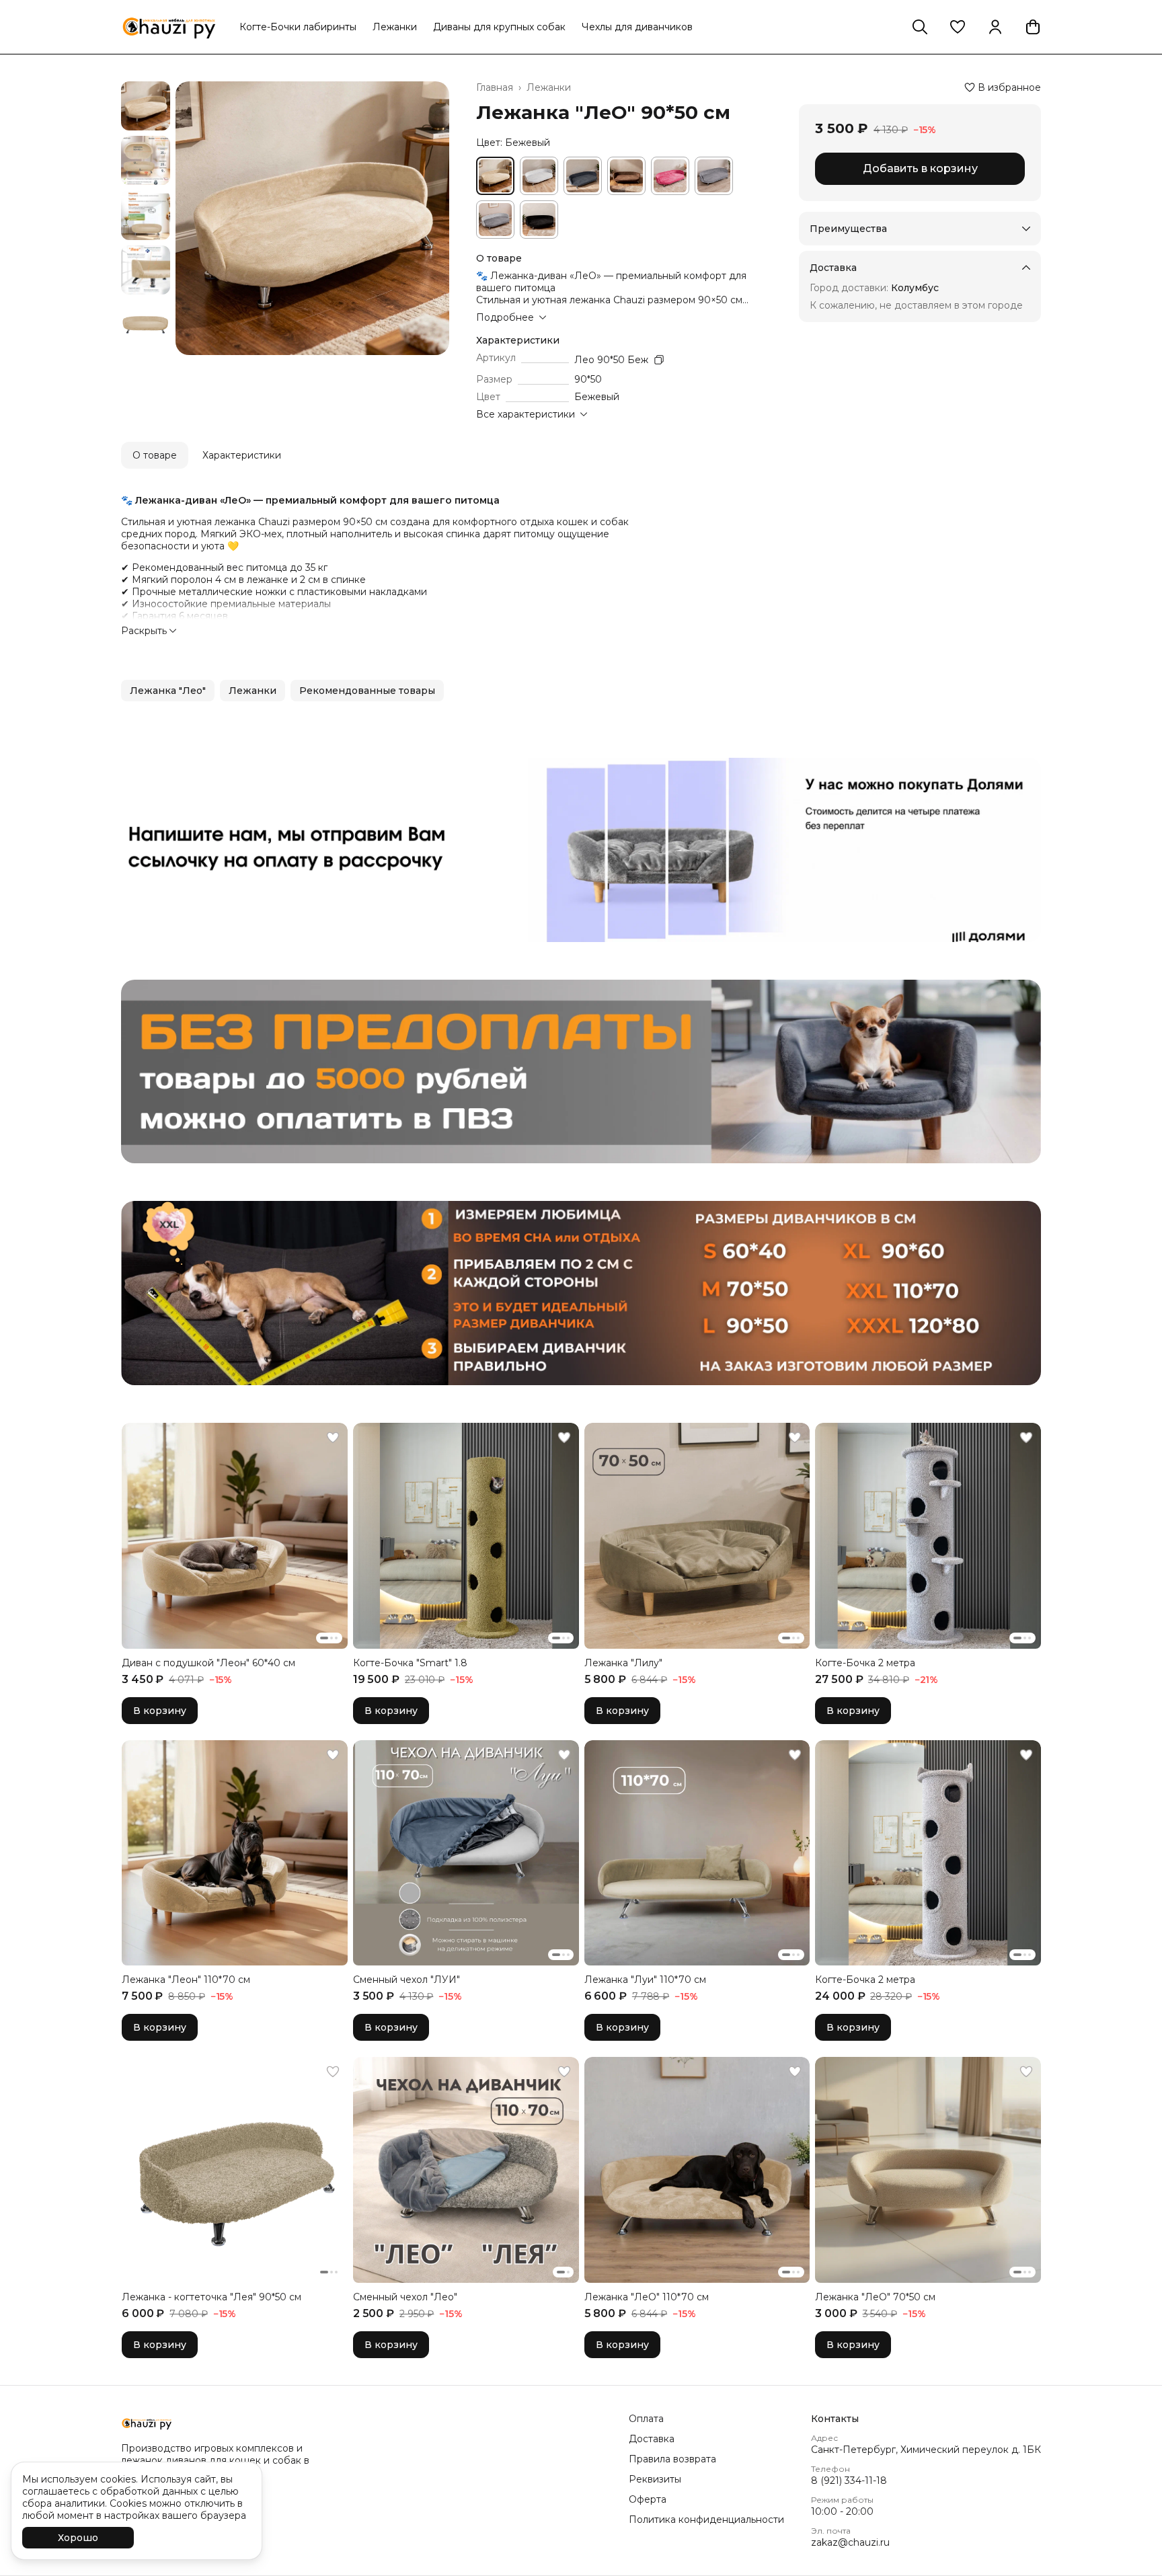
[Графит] (583, 176)
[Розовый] (670, 176)
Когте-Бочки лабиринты (298, 27)
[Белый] (539, 176)
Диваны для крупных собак (499, 27)
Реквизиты (655, 2479)
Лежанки (395, 27)
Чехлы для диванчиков (637, 27)
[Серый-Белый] (495, 220)
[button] (958, 27)
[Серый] (714, 176)
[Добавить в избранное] (333, 1438)
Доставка (652, 2439)
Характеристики (242, 455)
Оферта (648, 2499)
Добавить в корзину (920, 168)
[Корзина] (1033, 27)
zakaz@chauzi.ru (850, 2542)
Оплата (646, 2419)
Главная (495, 87)
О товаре (155, 455)
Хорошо (78, 2538)
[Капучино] (626, 176)
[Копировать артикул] (659, 360)
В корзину (160, 1711)
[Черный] (539, 220)
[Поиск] (920, 27)
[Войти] (995, 27)
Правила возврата (672, 2459)
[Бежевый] (495, 176)
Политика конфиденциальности (706, 2520)
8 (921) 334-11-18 (849, 2481)
